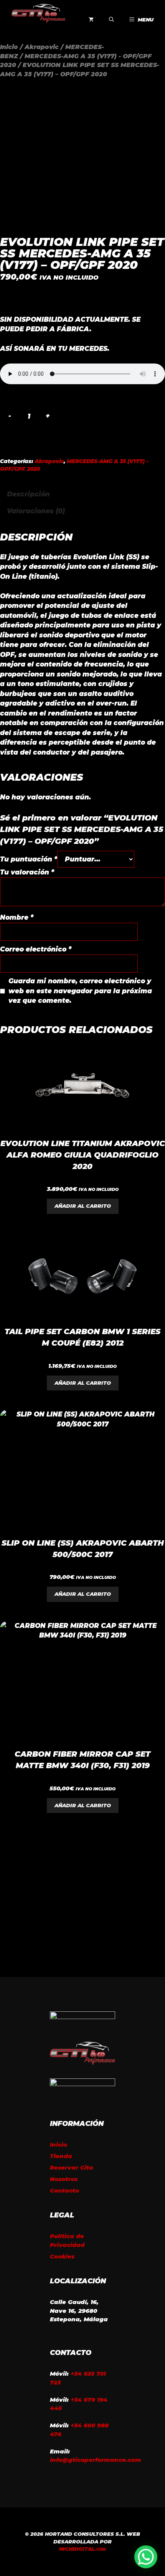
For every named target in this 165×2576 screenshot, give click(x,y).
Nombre (17, 917)
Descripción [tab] (28, 494)
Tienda (61, 2156)
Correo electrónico (36, 949)
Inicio (9, 47)
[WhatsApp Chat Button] (146, 2557)
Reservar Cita (72, 2167)
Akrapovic (42, 47)
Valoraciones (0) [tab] (36, 511)
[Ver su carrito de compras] (91, 20)
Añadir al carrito (83, 1206)
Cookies (62, 2256)
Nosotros (64, 2179)
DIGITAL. (82, 2549)
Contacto (64, 2190)
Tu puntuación (29, 859)
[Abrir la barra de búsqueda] (111, 20)
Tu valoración (27, 872)
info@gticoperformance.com (96, 2460)
